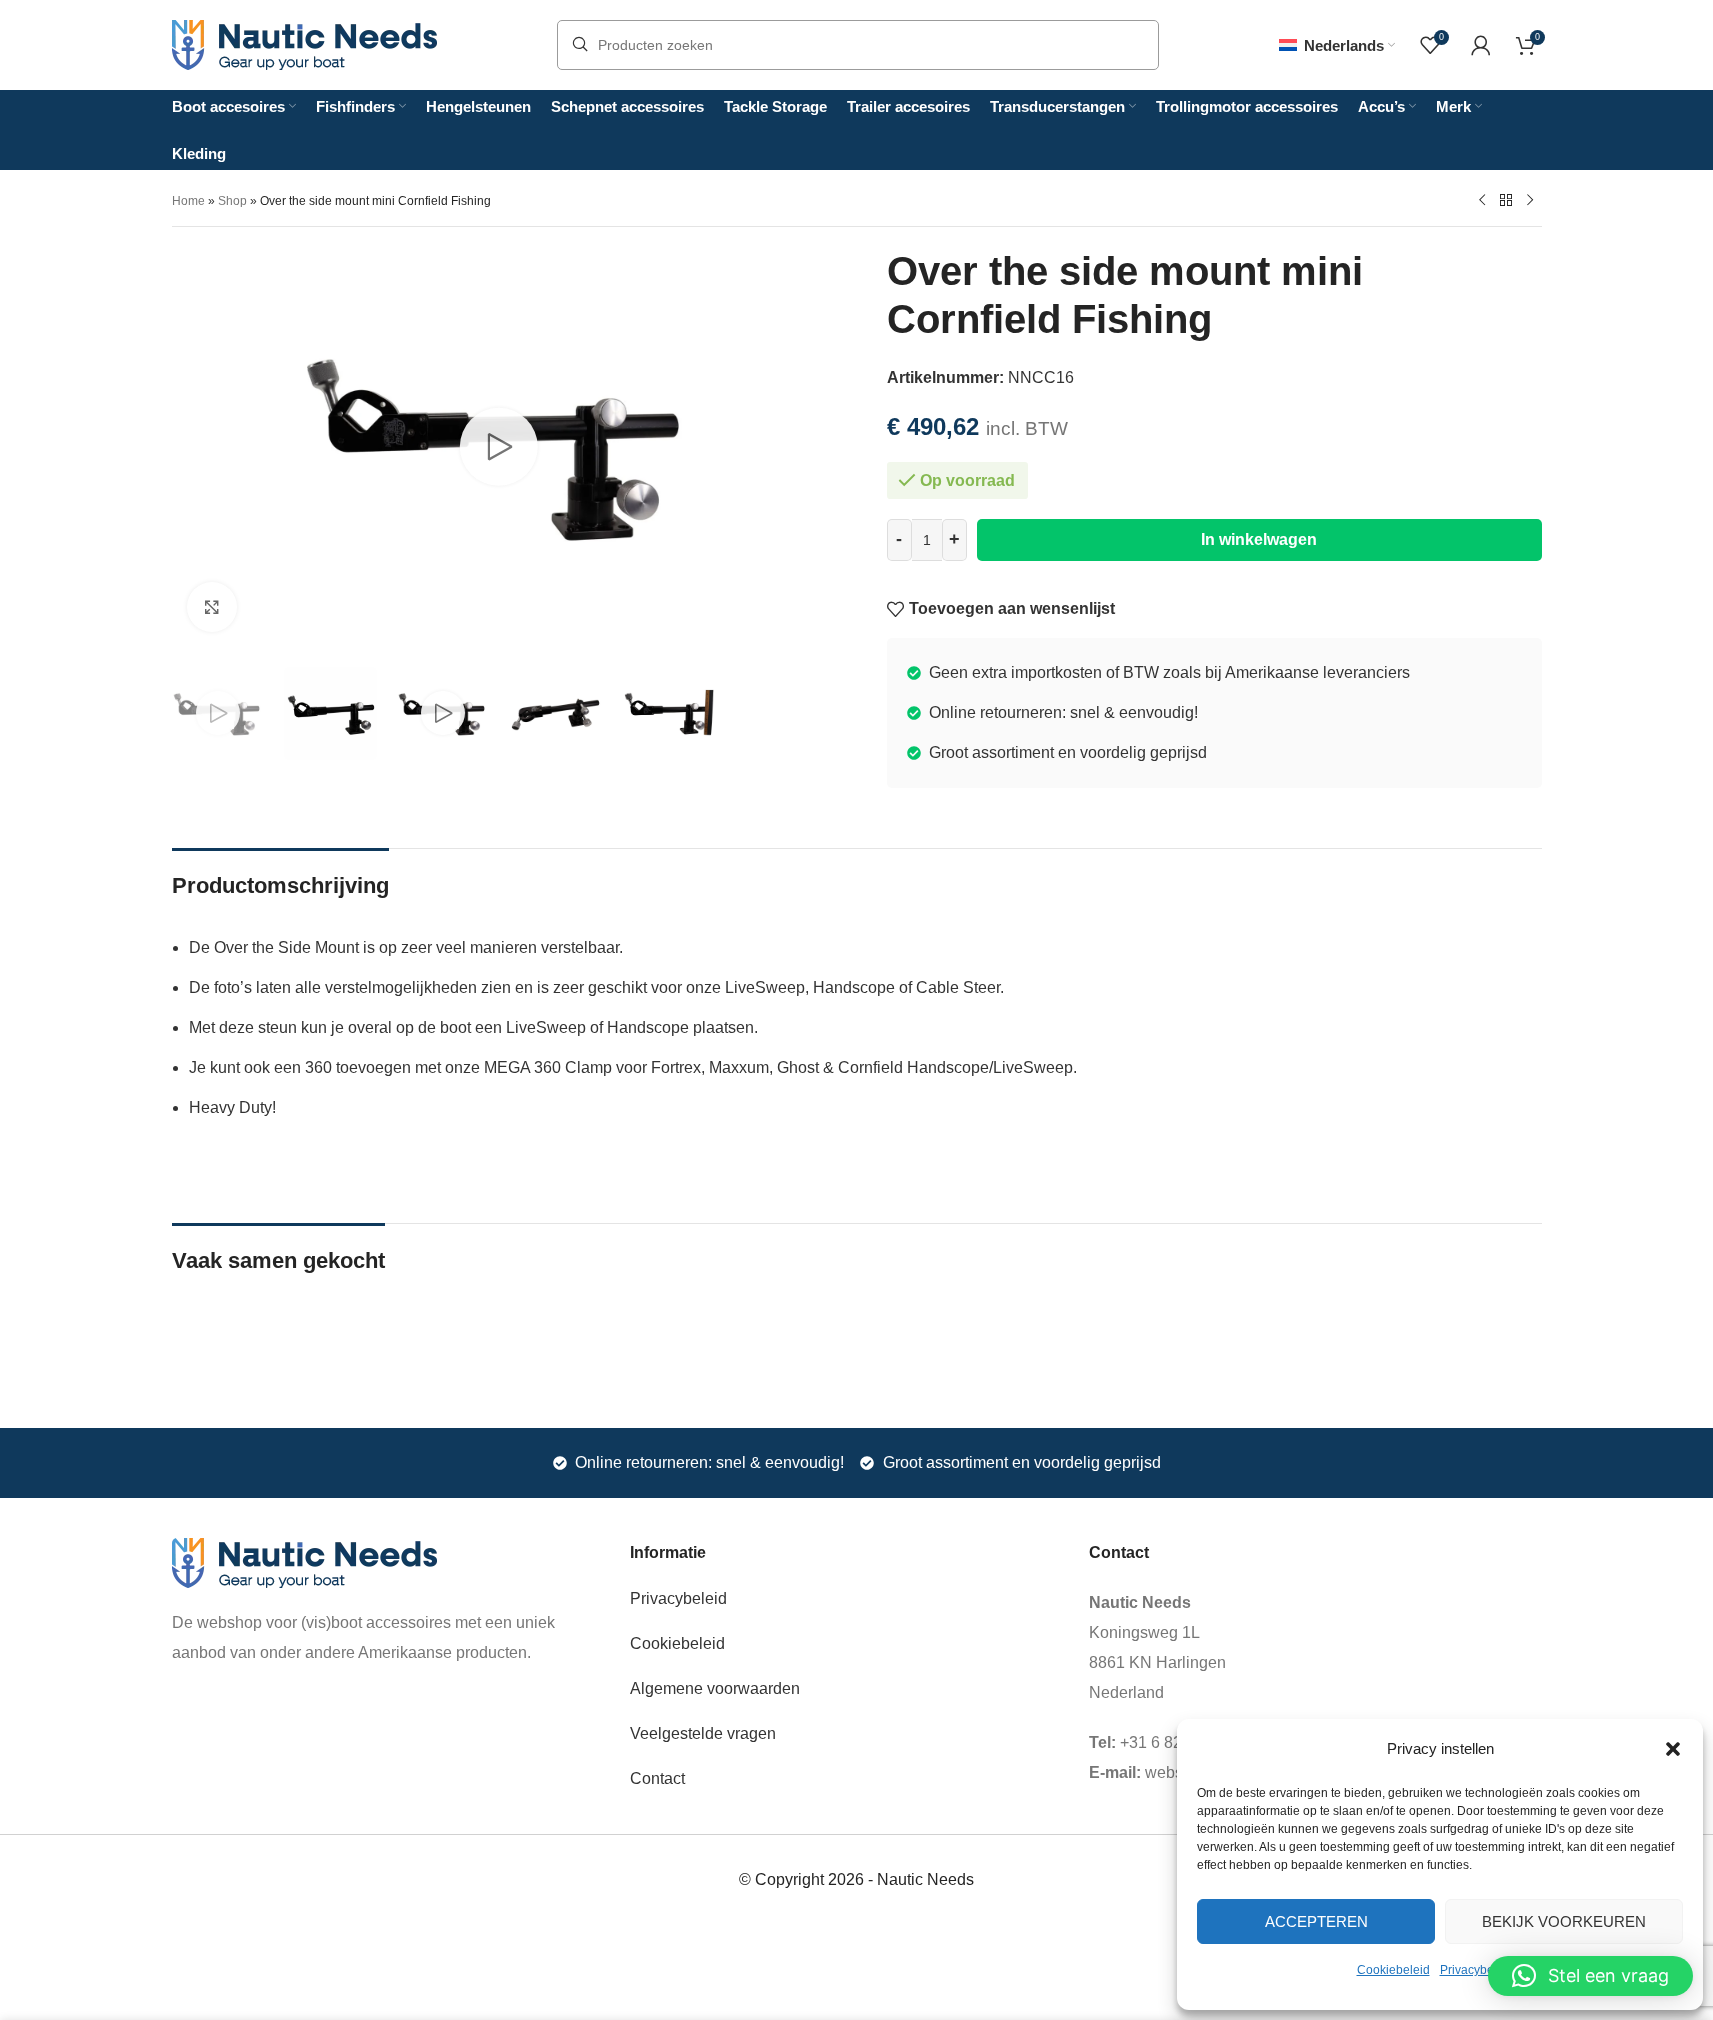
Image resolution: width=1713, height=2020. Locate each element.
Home (188, 201)
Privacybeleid (1477, 1970)
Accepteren (1316, 1921)
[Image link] (304, 1561)
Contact (657, 1778)
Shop (232, 201)
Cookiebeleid (1393, 1970)
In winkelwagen (1259, 539)
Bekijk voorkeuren (1564, 1921)
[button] (1673, 1749)
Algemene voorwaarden (715, 1688)
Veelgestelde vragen (703, 1733)
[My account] (1481, 45)
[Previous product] (1482, 200)
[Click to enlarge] (212, 607)
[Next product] (1530, 200)
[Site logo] (304, 43)
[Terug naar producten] (1506, 200)
